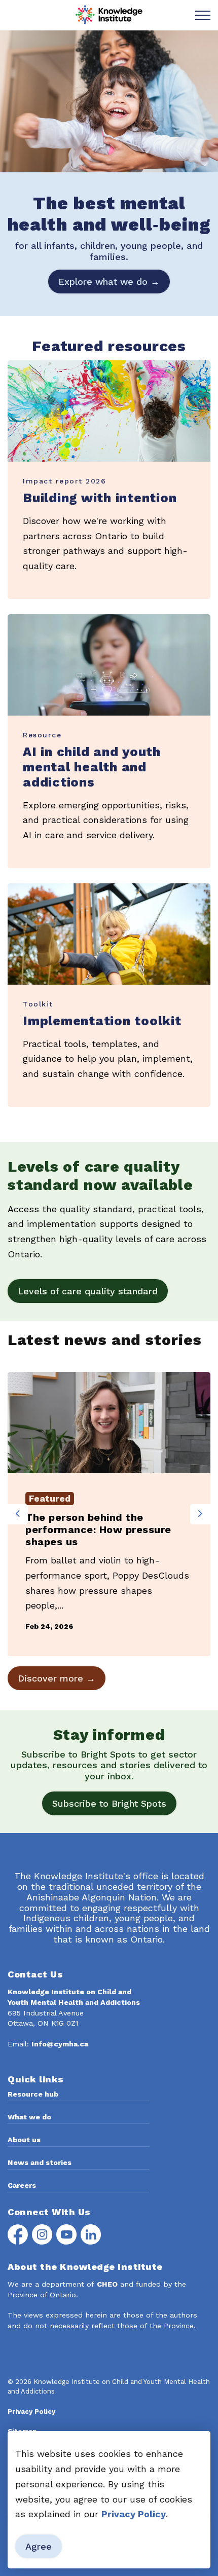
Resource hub (33, 2094)
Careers (22, 2185)
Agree (39, 2546)
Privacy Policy (134, 2514)
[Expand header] (203, 15)
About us (24, 2140)
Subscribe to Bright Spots (109, 1803)
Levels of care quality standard (88, 1291)
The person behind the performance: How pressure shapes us (98, 1529)
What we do (29, 2117)
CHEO (107, 2284)
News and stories (40, 2162)
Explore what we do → (109, 282)
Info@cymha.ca (60, 2044)
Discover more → (57, 1678)
